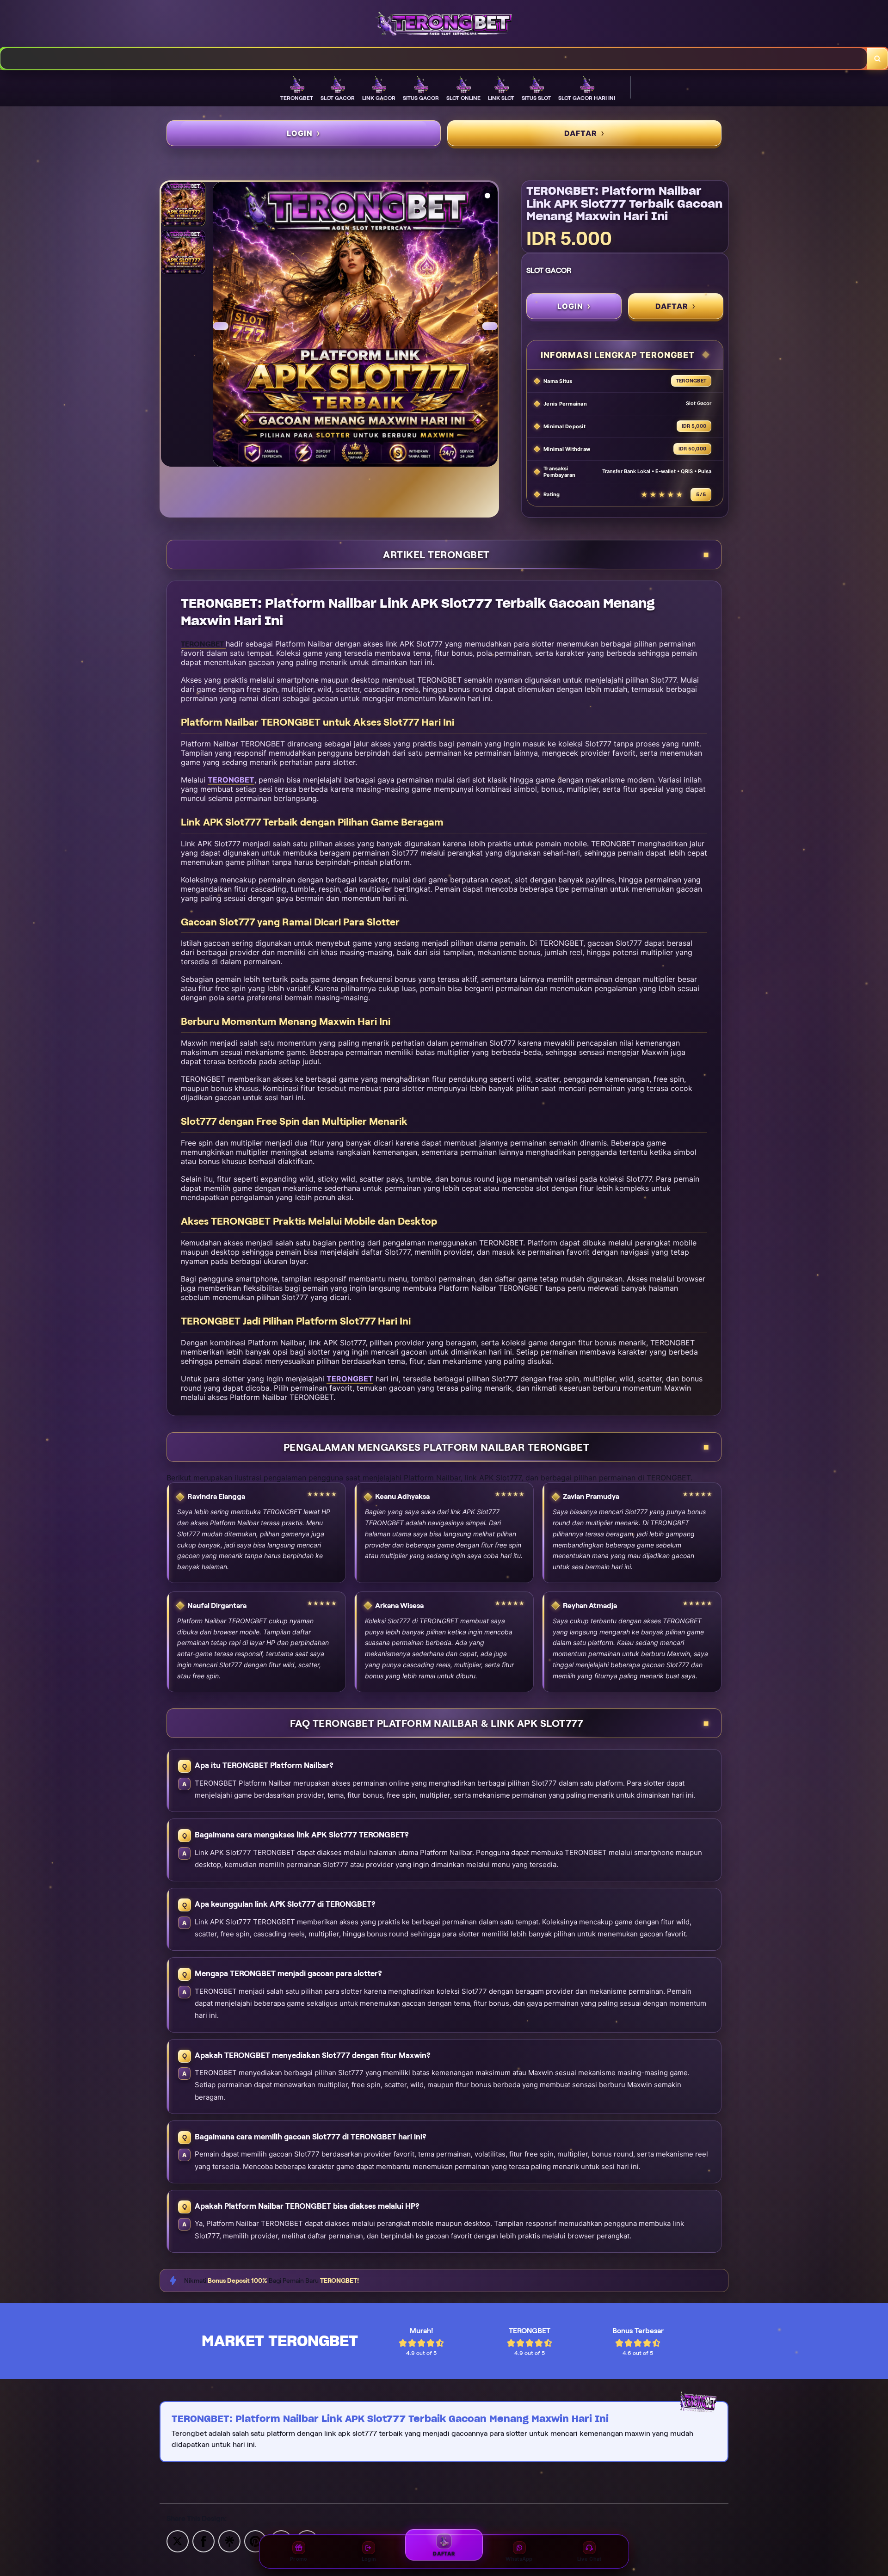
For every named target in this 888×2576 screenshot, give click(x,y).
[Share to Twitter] (178, 2541)
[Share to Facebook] (203, 2541)
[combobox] (434, 59)
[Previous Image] (221, 326)
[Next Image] (490, 326)
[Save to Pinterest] (255, 2541)
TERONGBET (231, 780)
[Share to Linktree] (229, 2541)
